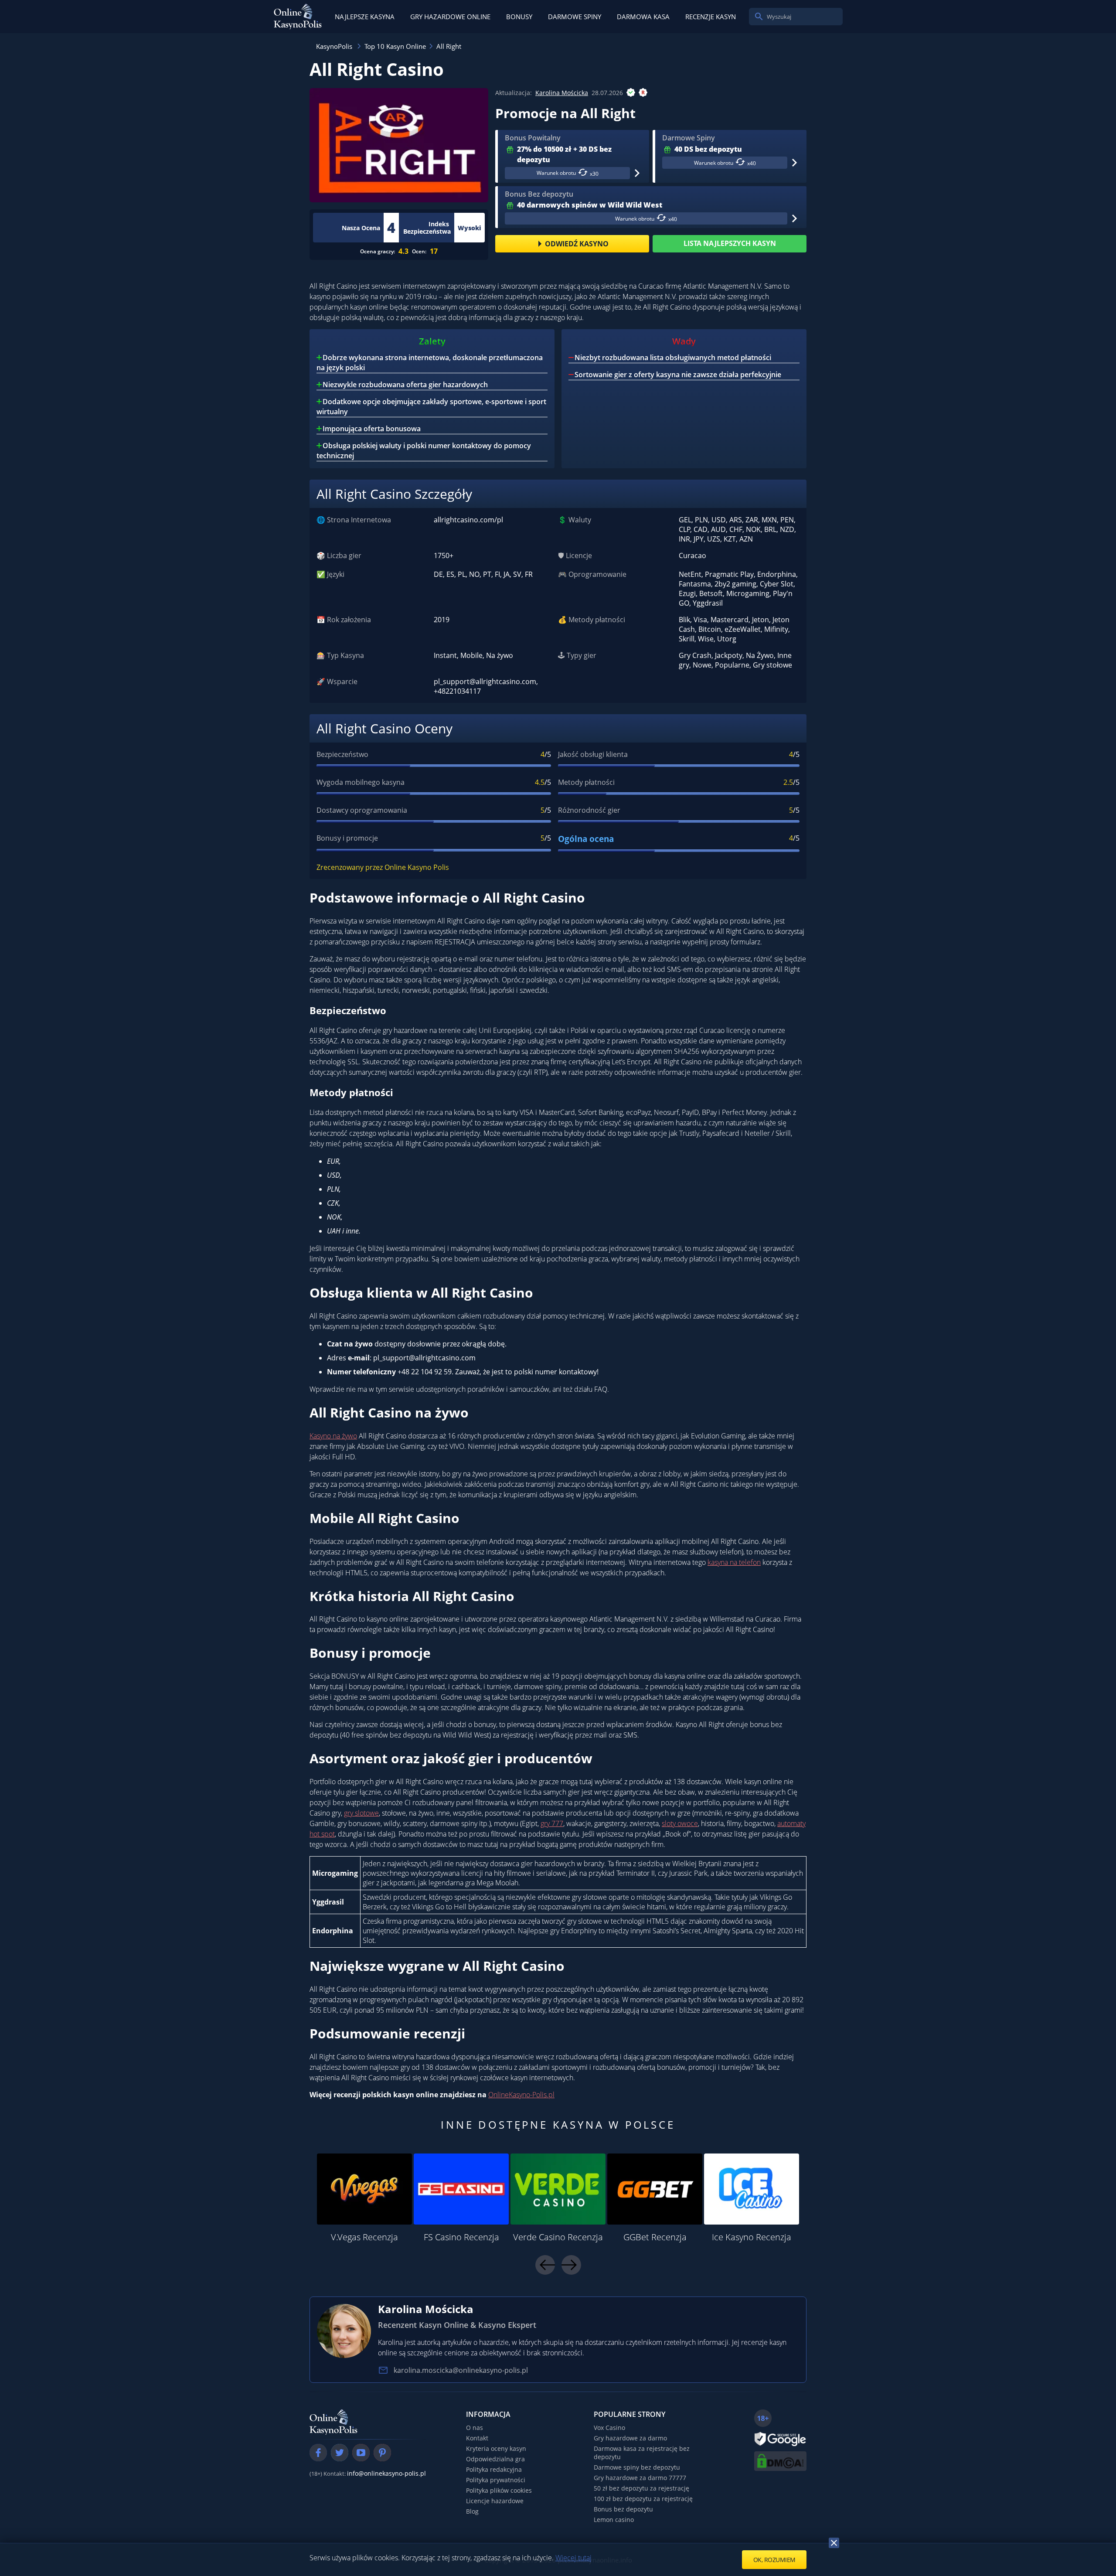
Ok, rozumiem (774, 2560)
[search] (759, 17)
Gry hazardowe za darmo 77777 (640, 2478)
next (571, 2265)
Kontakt (477, 2438)
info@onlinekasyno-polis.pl (386, 2473)
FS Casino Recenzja (461, 2237)
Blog (472, 2511)
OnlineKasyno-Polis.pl (521, 2095)
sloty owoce (680, 1823)
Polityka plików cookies (499, 2490)
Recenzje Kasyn (711, 17)
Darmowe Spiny (575, 17)
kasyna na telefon (734, 1562)
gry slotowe (361, 1813)
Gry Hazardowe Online (450, 17)
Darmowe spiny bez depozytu (637, 2467)
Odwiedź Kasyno (577, 244)
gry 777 (552, 1823)
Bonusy (519, 17)
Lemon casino (614, 2520)
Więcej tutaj (573, 2558)
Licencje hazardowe (495, 2501)
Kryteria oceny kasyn (496, 2448)
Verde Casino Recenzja (558, 2237)
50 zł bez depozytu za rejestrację (641, 2488)
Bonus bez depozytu (623, 2509)
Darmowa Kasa (643, 17)
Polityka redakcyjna (494, 2469)
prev (545, 2265)
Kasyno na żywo (333, 1436)
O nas (475, 2428)
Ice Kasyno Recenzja (752, 2237)
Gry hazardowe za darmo (630, 2438)
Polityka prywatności (496, 2480)
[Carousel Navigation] (558, 2265)
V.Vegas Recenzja (364, 2237)
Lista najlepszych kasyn (730, 243)
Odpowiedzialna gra (495, 2459)
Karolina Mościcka (562, 93)
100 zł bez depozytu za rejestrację (643, 2499)
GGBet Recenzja (655, 2237)
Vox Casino (609, 2428)
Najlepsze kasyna (365, 17)
